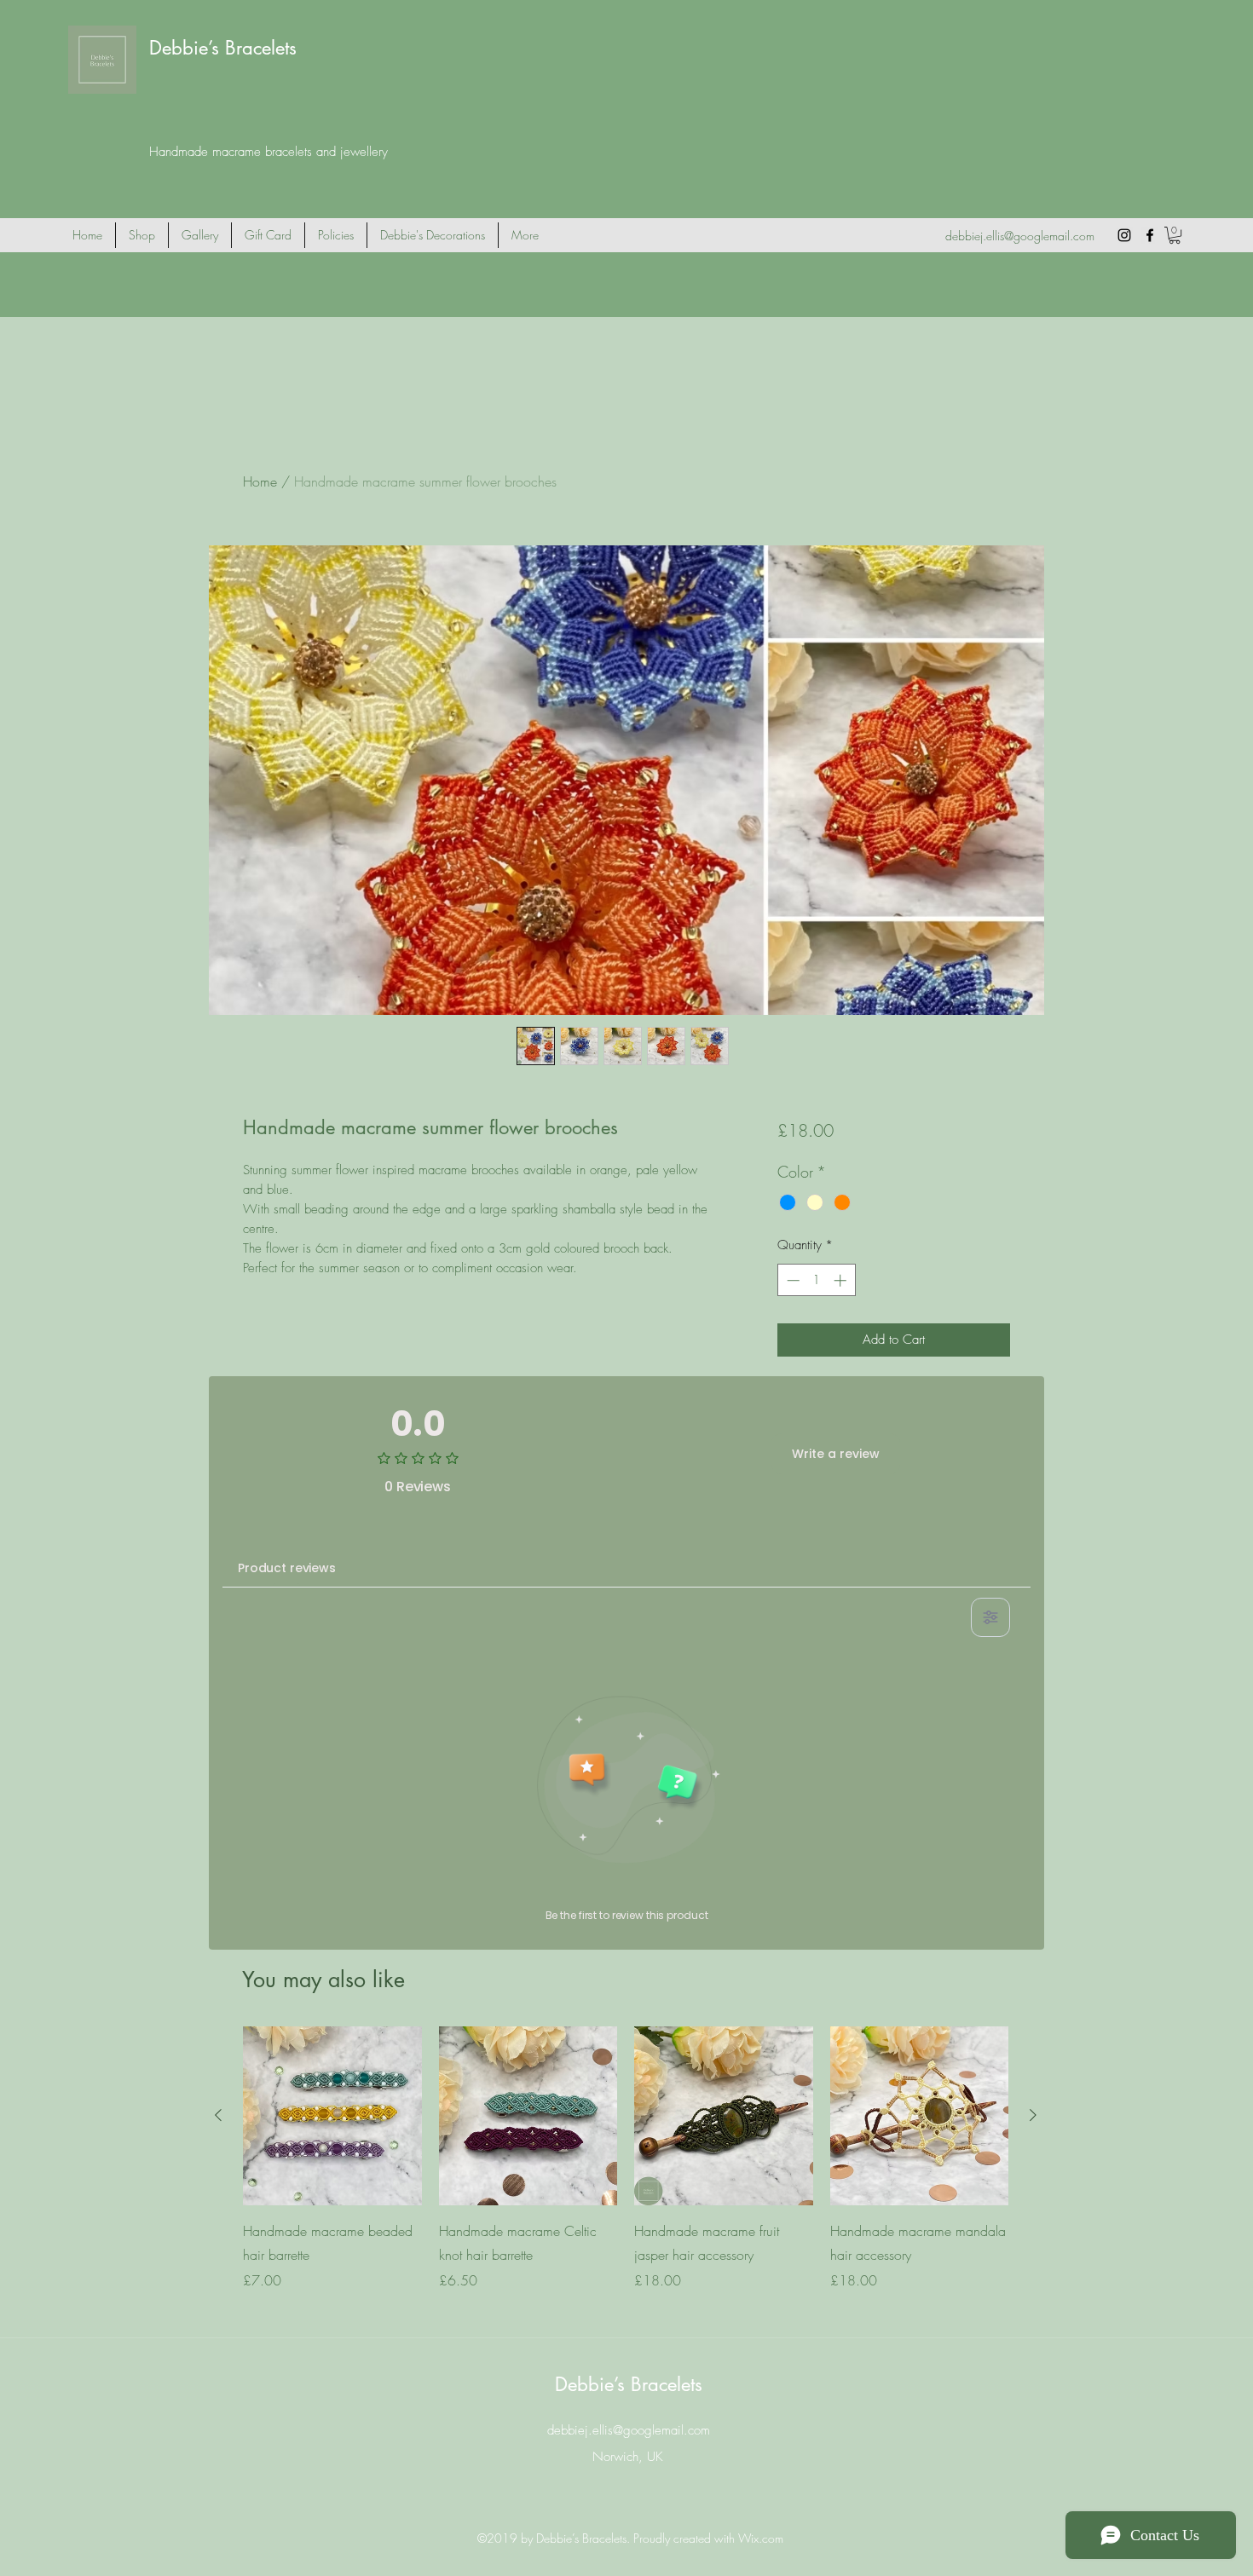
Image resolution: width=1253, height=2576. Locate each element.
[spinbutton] (816, 1280)
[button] (1175, 235)
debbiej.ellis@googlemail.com (1020, 236)
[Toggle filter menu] (990, 1617)
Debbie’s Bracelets (223, 48)
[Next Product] (1033, 2115)
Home (260, 481)
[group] (626, 2170)
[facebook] (1150, 235)
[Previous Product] (218, 2115)
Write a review (836, 1454)
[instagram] (1124, 235)
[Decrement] (791, 1280)
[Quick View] (332, 2116)
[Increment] (842, 1280)
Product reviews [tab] (287, 1568)
